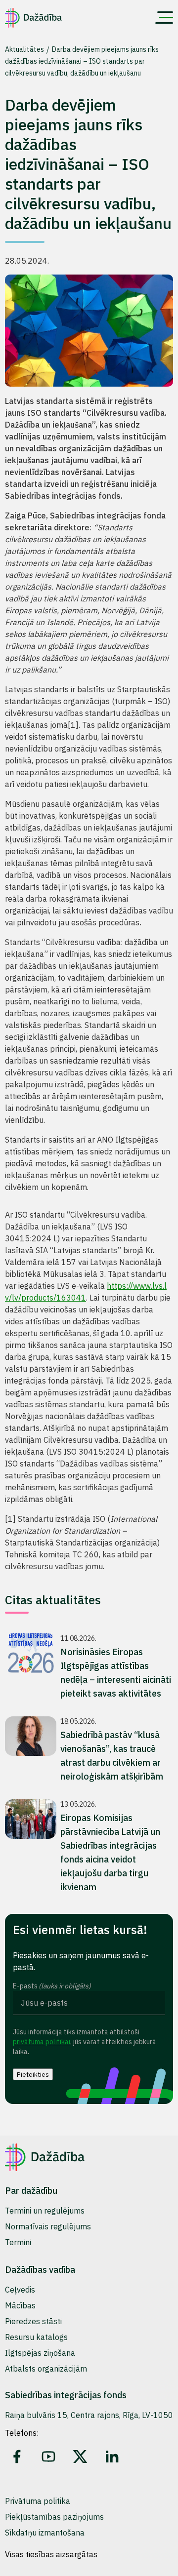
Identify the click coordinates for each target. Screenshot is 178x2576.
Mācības (20, 2305)
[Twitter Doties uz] (80, 2457)
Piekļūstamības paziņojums (54, 2517)
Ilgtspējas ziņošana (40, 2353)
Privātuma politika (38, 2501)
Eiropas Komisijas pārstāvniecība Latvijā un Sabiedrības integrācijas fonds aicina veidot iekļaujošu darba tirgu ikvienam (110, 1852)
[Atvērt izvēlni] (164, 18)
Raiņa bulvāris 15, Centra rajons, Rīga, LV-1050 (89, 2415)
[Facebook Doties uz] (17, 2457)
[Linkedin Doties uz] (112, 2457)
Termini (18, 2242)
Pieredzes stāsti (33, 2321)
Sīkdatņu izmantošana (45, 2533)
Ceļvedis (20, 2290)
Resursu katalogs (36, 2337)
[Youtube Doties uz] (48, 2457)
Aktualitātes (25, 49)
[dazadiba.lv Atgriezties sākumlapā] (33, 18)
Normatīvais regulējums (48, 2226)
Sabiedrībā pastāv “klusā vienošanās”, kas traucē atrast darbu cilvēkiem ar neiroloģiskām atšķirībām (112, 1756)
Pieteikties (33, 2074)
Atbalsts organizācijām (46, 2369)
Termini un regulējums (45, 2211)
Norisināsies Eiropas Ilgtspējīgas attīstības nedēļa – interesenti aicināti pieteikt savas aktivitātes (116, 1673)
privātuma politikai (42, 2042)
